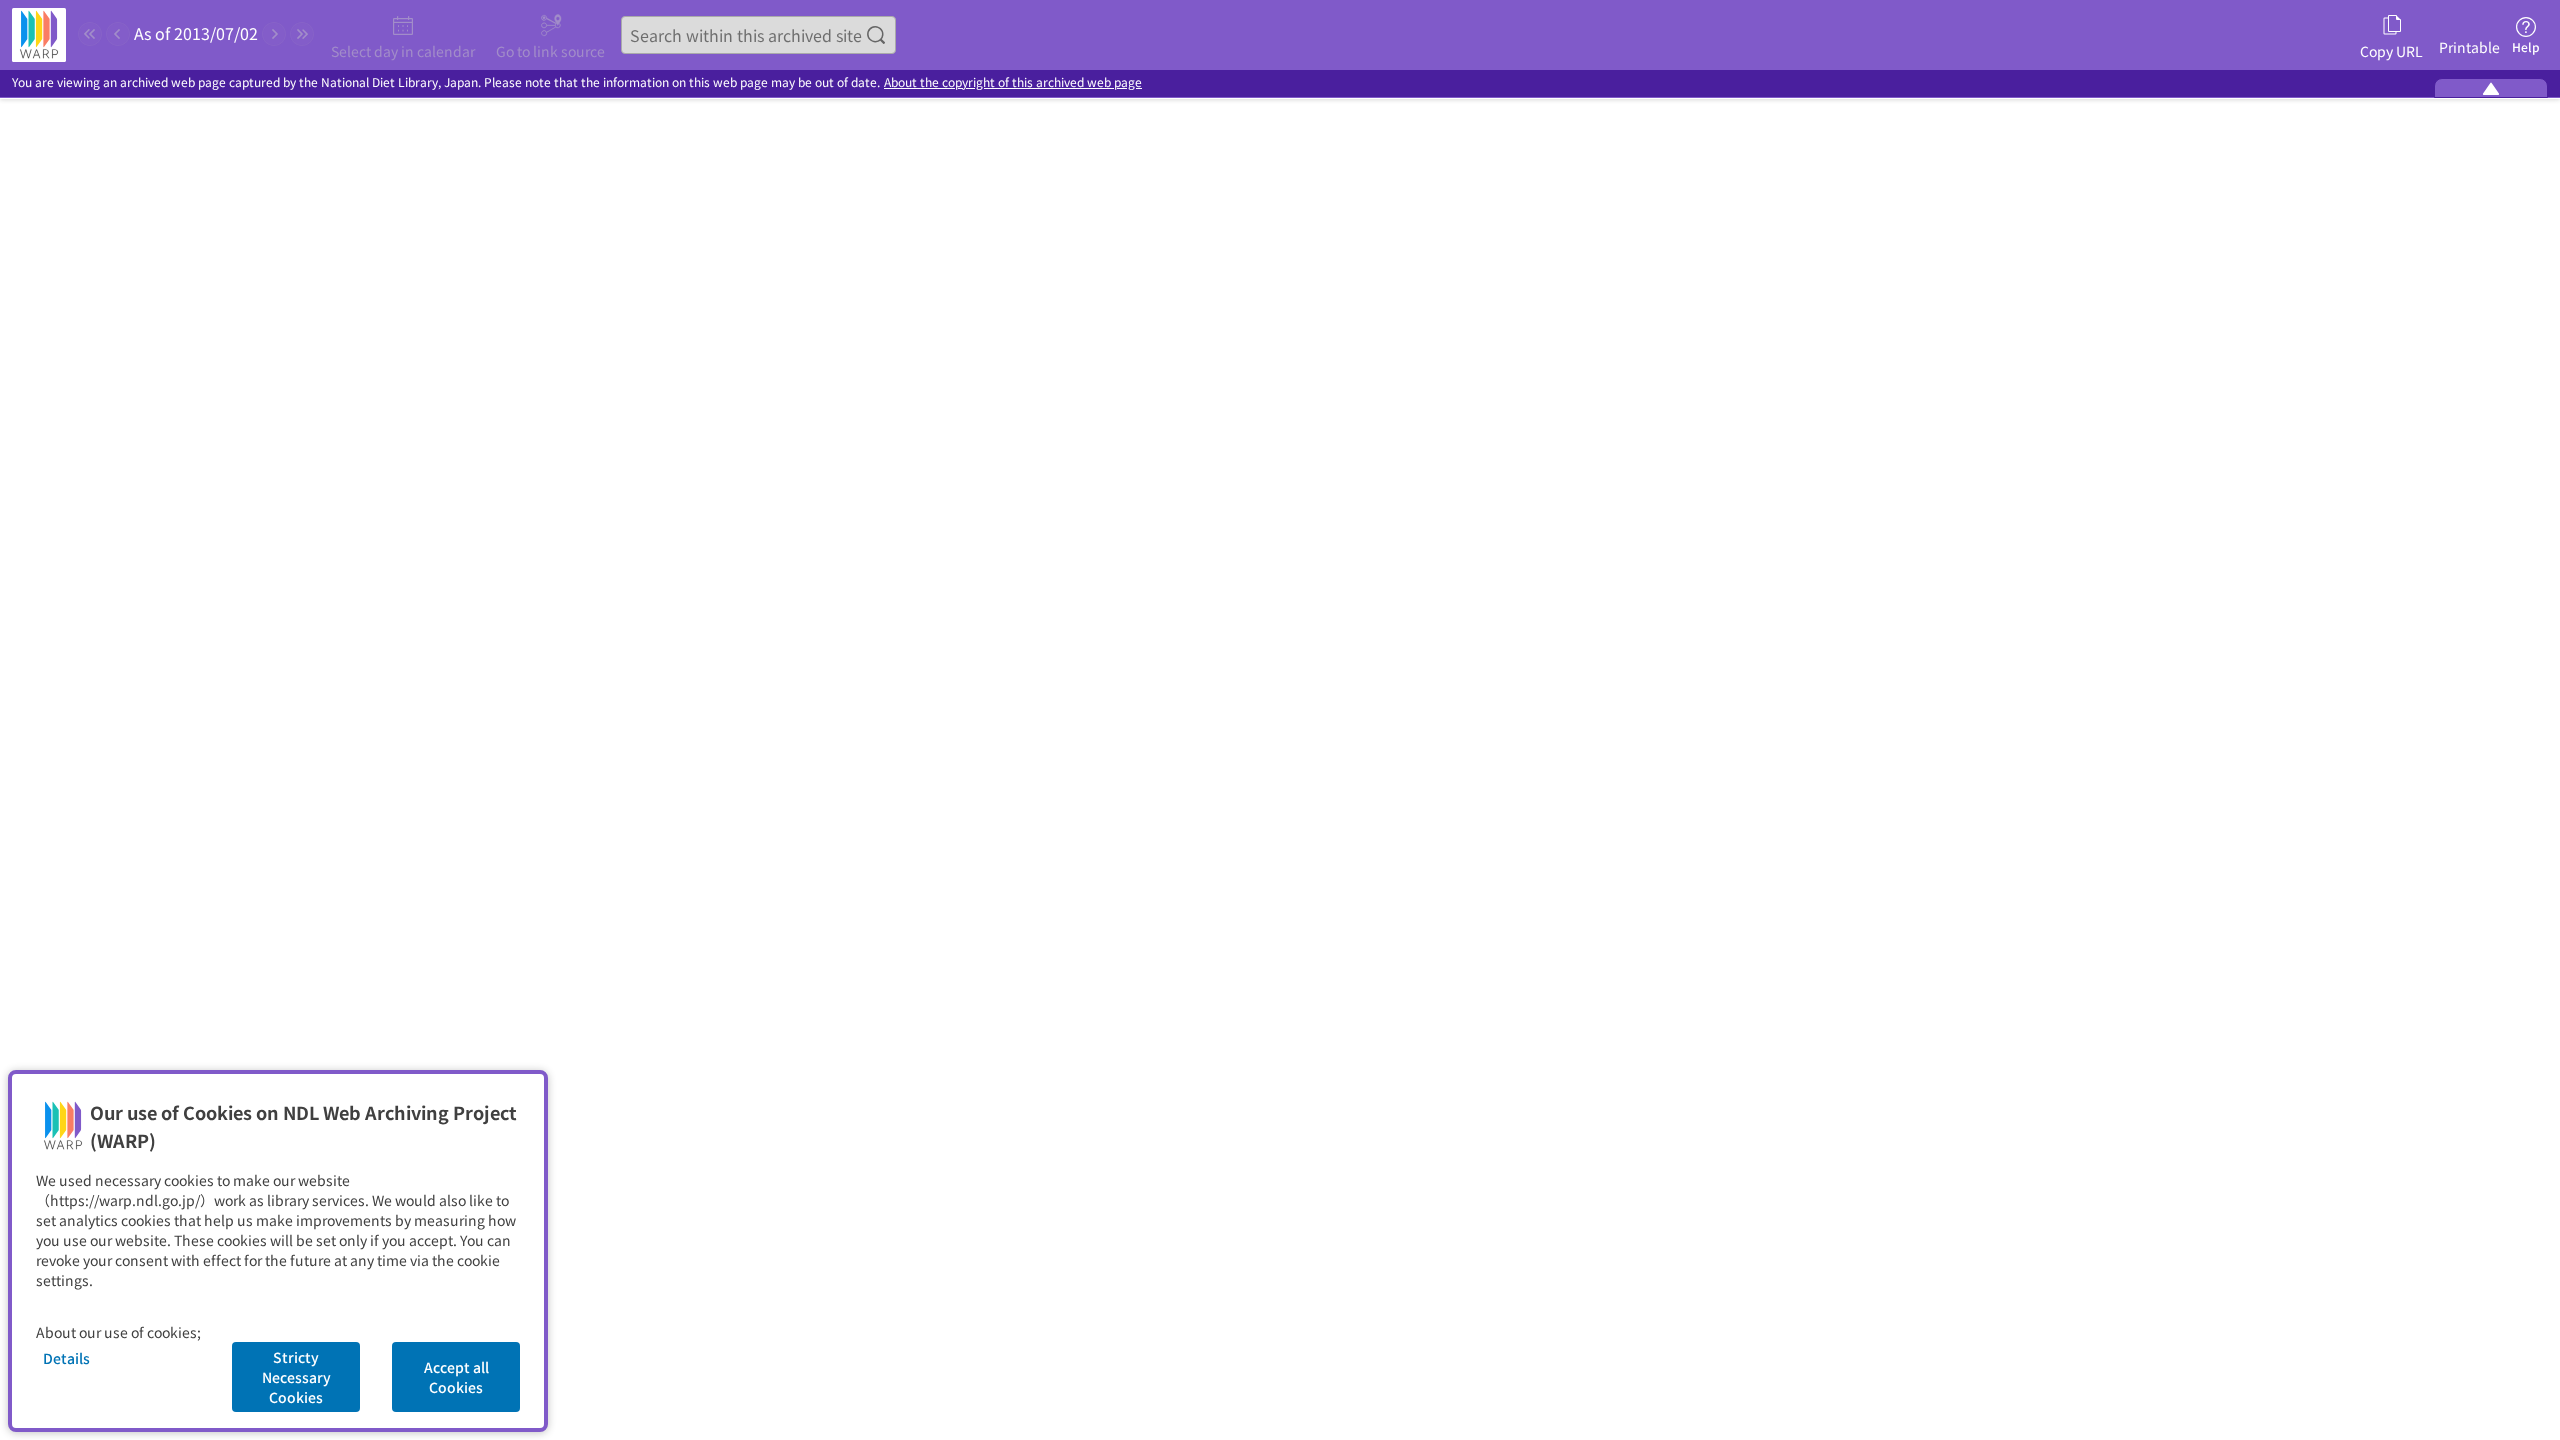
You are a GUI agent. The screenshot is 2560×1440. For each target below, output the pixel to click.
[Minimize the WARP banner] (2491, 88)
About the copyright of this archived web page (1013, 82)
